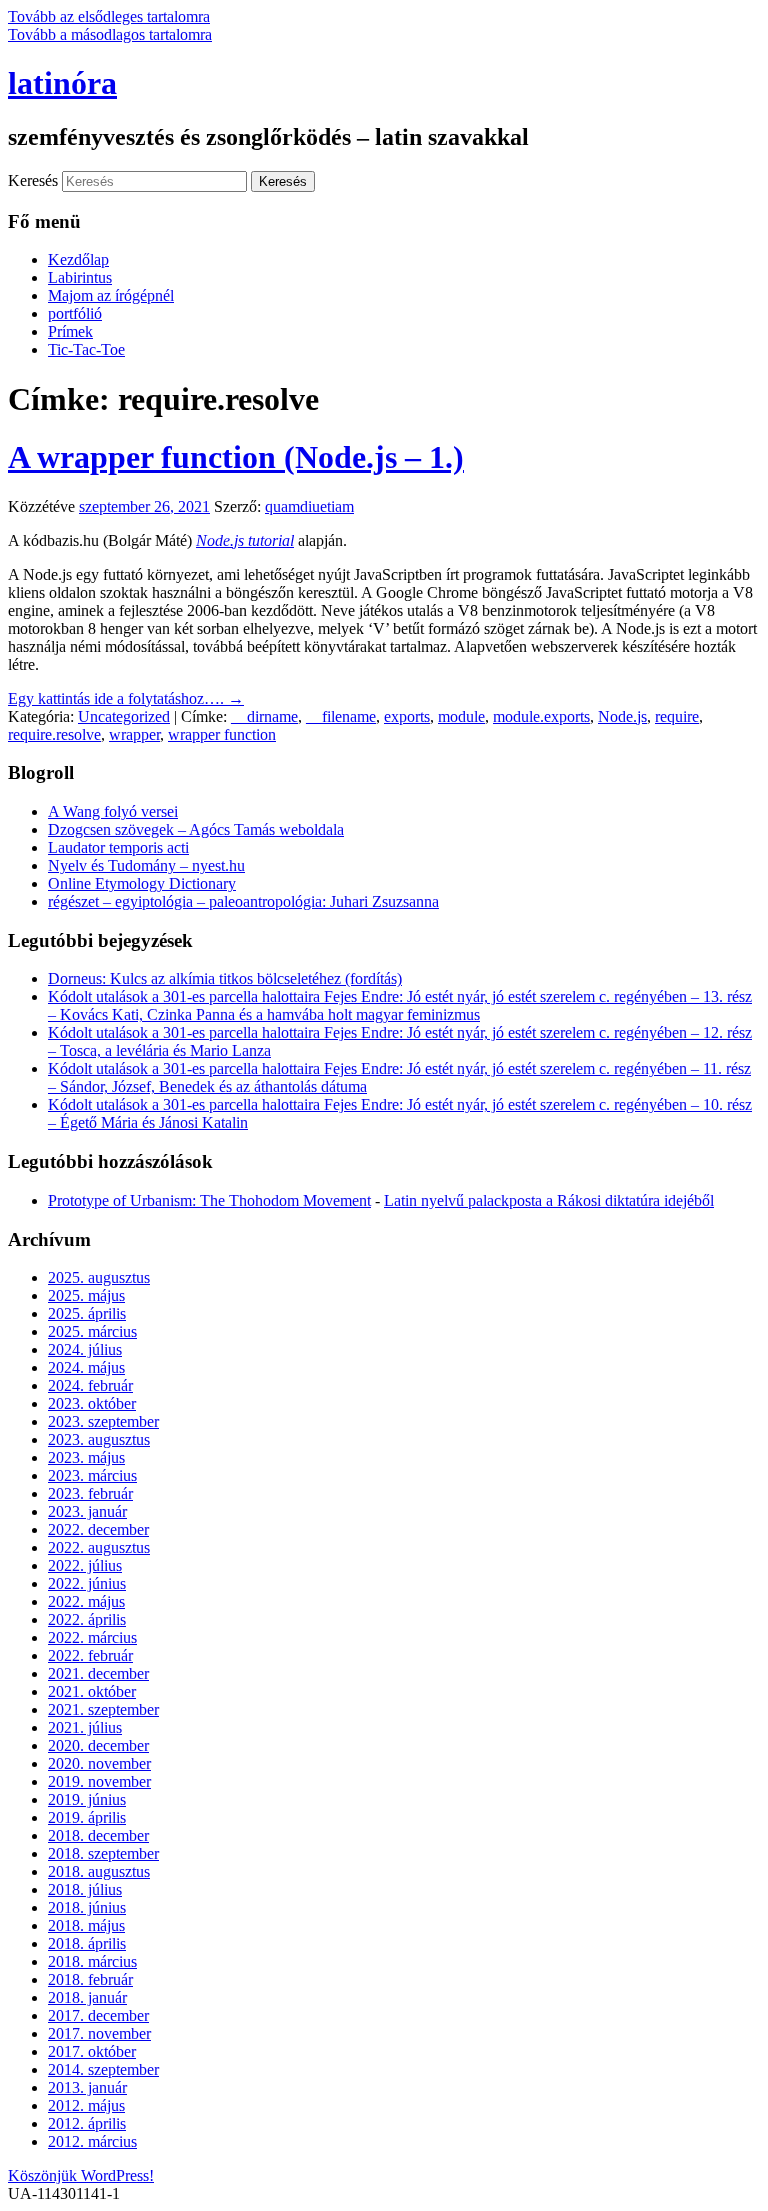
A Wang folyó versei (113, 811)
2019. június (87, 1799)
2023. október (92, 1403)
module (461, 716)
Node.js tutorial (245, 540)
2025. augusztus (99, 1277)
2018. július (85, 1889)
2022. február (90, 1655)
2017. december (98, 2015)
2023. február (90, 1493)
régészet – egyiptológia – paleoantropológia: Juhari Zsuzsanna (243, 901)
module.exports (541, 716)
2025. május (86, 1295)
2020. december (98, 1745)
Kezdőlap (78, 259)
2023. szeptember (103, 1421)
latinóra (62, 83)
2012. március (92, 2141)
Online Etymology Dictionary (142, 883)
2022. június (87, 1583)
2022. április (87, 1619)
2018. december (98, 1835)
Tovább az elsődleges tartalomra (109, 16)
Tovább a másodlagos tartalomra (110, 34)
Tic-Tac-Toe (86, 349)
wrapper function (222, 734)
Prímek (70, 331)
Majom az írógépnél (111, 295)
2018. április (87, 1943)
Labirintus (80, 277)
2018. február (90, 1979)
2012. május (86, 2105)
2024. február (90, 1385)
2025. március (92, 1331)
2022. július (85, 1565)
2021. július (85, 1727)
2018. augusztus (99, 1871)
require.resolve (54, 734)
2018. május (86, 1925)
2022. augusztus (99, 1547)
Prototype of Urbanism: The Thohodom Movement (209, 1200)
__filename (341, 716)
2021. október (92, 1691)
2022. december (98, 1529)
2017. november (99, 2033)
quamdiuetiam (309, 506)
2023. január (87, 1511)
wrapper (134, 734)
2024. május (86, 1367)
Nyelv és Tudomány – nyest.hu (146, 865)
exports (407, 716)
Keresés (33, 180)
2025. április (87, 1313)
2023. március (92, 1475)
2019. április (87, 1817)
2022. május (86, 1601)
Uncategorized (124, 716)
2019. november (99, 1781)
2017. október (92, 2051)
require (677, 716)
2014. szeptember (103, 2069)
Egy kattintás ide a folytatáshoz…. (126, 698)
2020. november (99, 1763)
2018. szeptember (103, 1853)
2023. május (86, 1457)
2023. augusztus (99, 1439)
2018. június (87, 1907)
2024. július (85, 1349)
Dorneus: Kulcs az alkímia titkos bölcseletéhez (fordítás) (225, 978)
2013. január (87, 2087)
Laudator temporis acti (118, 847)
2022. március (92, 1637)
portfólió (75, 313)
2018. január (87, 1997)
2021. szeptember (103, 1709)
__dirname (264, 716)
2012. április (87, 2123)
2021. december (98, 1673)
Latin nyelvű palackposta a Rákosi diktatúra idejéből (549, 1200)
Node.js (622, 716)
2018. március (92, 1961)
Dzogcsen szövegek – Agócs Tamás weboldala (196, 829)
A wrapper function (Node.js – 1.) (236, 457)
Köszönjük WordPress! (81, 2175)
